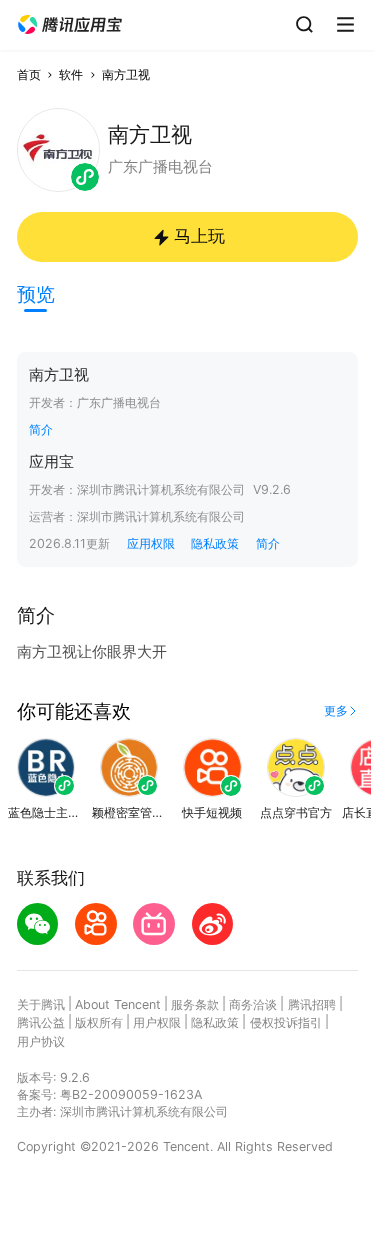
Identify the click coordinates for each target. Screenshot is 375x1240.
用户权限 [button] (157, 1022)
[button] (70, 25)
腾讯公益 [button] (41, 1022)
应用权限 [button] (151, 543)
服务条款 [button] (195, 1004)
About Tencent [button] (118, 1004)
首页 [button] (29, 74)
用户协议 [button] (41, 1041)
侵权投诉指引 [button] (286, 1022)
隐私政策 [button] (215, 543)
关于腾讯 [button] (41, 1004)
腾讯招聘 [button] (312, 1004)
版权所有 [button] (99, 1022)
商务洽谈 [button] (253, 1004)
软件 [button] (71, 74)
